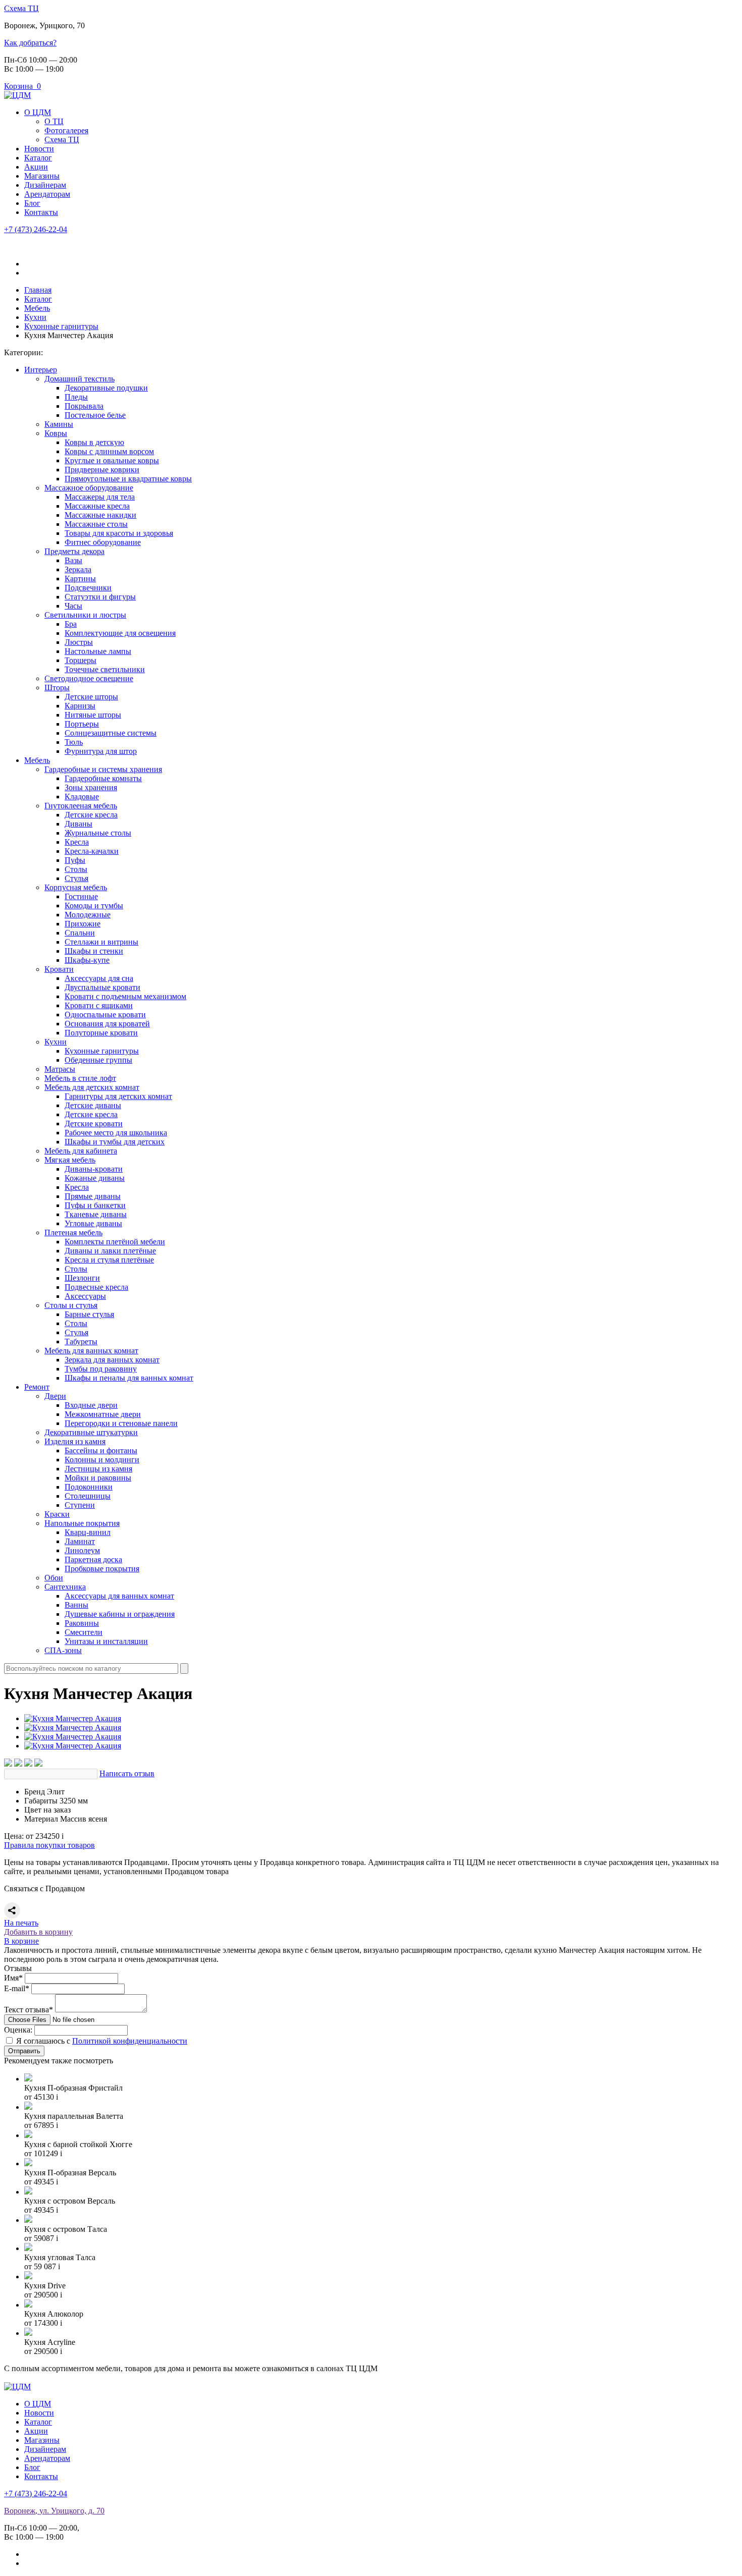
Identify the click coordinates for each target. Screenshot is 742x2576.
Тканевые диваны (96, 1214)
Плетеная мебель (73, 1232)
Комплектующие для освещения (120, 633)
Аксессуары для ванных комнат (119, 1596)
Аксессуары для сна (99, 978)
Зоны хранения (91, 787)
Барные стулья (89, 1314)
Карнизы (80, 706)
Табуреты (81, 1341)
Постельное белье (95, 415)
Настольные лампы (98, 651)
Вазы (73, 560)
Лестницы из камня (98, 1469)
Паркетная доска (93, 1559)
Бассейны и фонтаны (101, 1450)
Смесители (84, 1632)
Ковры (56, 433)
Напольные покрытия (82, 1523)
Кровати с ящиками (99, 1005)
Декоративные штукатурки (91, 1432)
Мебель (37, 760)
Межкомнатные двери (103, 1414)
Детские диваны (93, 1105)
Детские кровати (94, 1123)
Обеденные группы (98, 1060)
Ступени (80, 1505)
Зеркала (78, 569)
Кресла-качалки (92, 851)
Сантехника (65, 1587)
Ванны (76, 1605)
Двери (55, 1396)
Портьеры (82, 724)
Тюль (74, 742)
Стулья (76, 878)
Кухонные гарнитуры (102, 1051)
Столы (76, 869)
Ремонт (37, 1387)
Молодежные (88, 915)
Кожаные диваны (95, 1178)
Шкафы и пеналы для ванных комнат (129, 1378)
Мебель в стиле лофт (80, 1078)
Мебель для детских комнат (92, 1087)
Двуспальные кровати (102, 987)
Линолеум (82, 1550)
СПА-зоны (63, 1650)
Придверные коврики (102, 470)
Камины (59, 424)
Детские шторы (91, 697)
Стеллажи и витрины (101, 942)
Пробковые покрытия (102, 1569)
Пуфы (75, 860)
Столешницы (88, 1496)
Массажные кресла (97, 506)
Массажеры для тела (100, 497)
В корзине (21, 1941)
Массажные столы (96, 524)
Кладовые (82, 797)
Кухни (56, 1042)
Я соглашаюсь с (102, 2041)
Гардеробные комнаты (103, 778)
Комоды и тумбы (94, 906)
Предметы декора (74, 551)
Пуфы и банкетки (95, 1205)
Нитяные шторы (93, 715)
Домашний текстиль (79, 379)
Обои (54, 1578)
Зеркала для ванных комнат (112, 1360)
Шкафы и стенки (94, 951)
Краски (57, 1514)
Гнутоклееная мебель (81, 806)
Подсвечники (88, 588)
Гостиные (81, 896)
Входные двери (91, 1405)
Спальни (80, 933)
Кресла (77, 842)
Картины (80, 579)
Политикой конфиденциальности (130, 2041)
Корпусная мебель (76, 887)
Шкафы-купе (87, 960)
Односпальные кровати (105, 1015)
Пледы (76, 397)
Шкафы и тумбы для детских (115, 1142)
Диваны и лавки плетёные (110, 1251)
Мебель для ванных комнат (91, 1351)
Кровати (59, 969)
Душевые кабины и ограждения (120, 1614)
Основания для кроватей (107, 1024)
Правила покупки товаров (49, 1845)
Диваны (78, 824)
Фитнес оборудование (103, 542)
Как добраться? (30, 43)
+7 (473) (36, 229)
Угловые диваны (93, 1223)
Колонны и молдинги (102, 1460)
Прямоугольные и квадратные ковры (128, 479)
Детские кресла (91, 815)
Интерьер (41, 370)
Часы (73, 606)
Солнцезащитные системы (111, 733)
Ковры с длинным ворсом (109, 451)
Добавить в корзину (38, 1932)
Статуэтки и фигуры (100, 597)
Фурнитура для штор (101, 751)
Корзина (22, 86)
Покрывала (84, 406)
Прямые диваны (93, 1196)
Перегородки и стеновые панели (121, 1423)
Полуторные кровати (101, 1033)
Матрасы (60, 1069)
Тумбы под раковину (101, 1369)
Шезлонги (82, 1278)
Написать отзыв (127, 1773)
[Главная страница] (17, 95)
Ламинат (80, 1541)
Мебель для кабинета (81, 1151)
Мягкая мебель (70, 1160)
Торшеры (81, 660)
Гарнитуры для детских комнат (118, 1096)
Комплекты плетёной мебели (115, 1242)
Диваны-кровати (94, 1169)
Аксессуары (85, 1296)
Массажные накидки (100, 515)
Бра (71, 624)
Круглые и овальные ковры (112, 460)
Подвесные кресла (96, 1287)
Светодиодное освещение (89, 678)
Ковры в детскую (94, 442)
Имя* (13, 1978)
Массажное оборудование (89, 488)
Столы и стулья (71, 1305)
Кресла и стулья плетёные (109, 1260)
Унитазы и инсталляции (106, 1641)
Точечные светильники (105, 669)
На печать (21, 1923)
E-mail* (17, 1988)
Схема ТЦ (21, 8)
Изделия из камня (75, 1441)
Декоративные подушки (106, 388)
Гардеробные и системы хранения (103, 769)
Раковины (82, 1623)
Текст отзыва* (29, 2010)
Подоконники (89, 1487)
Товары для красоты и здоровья (119, 533)
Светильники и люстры (85, 615)
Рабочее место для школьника (116, 1133)
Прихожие (83, 924)
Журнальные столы (98, 833)
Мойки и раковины (98, 1478)
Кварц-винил (88, 1532)
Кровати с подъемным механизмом (125, 996)
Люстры (79, 642)
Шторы (57, 688)
